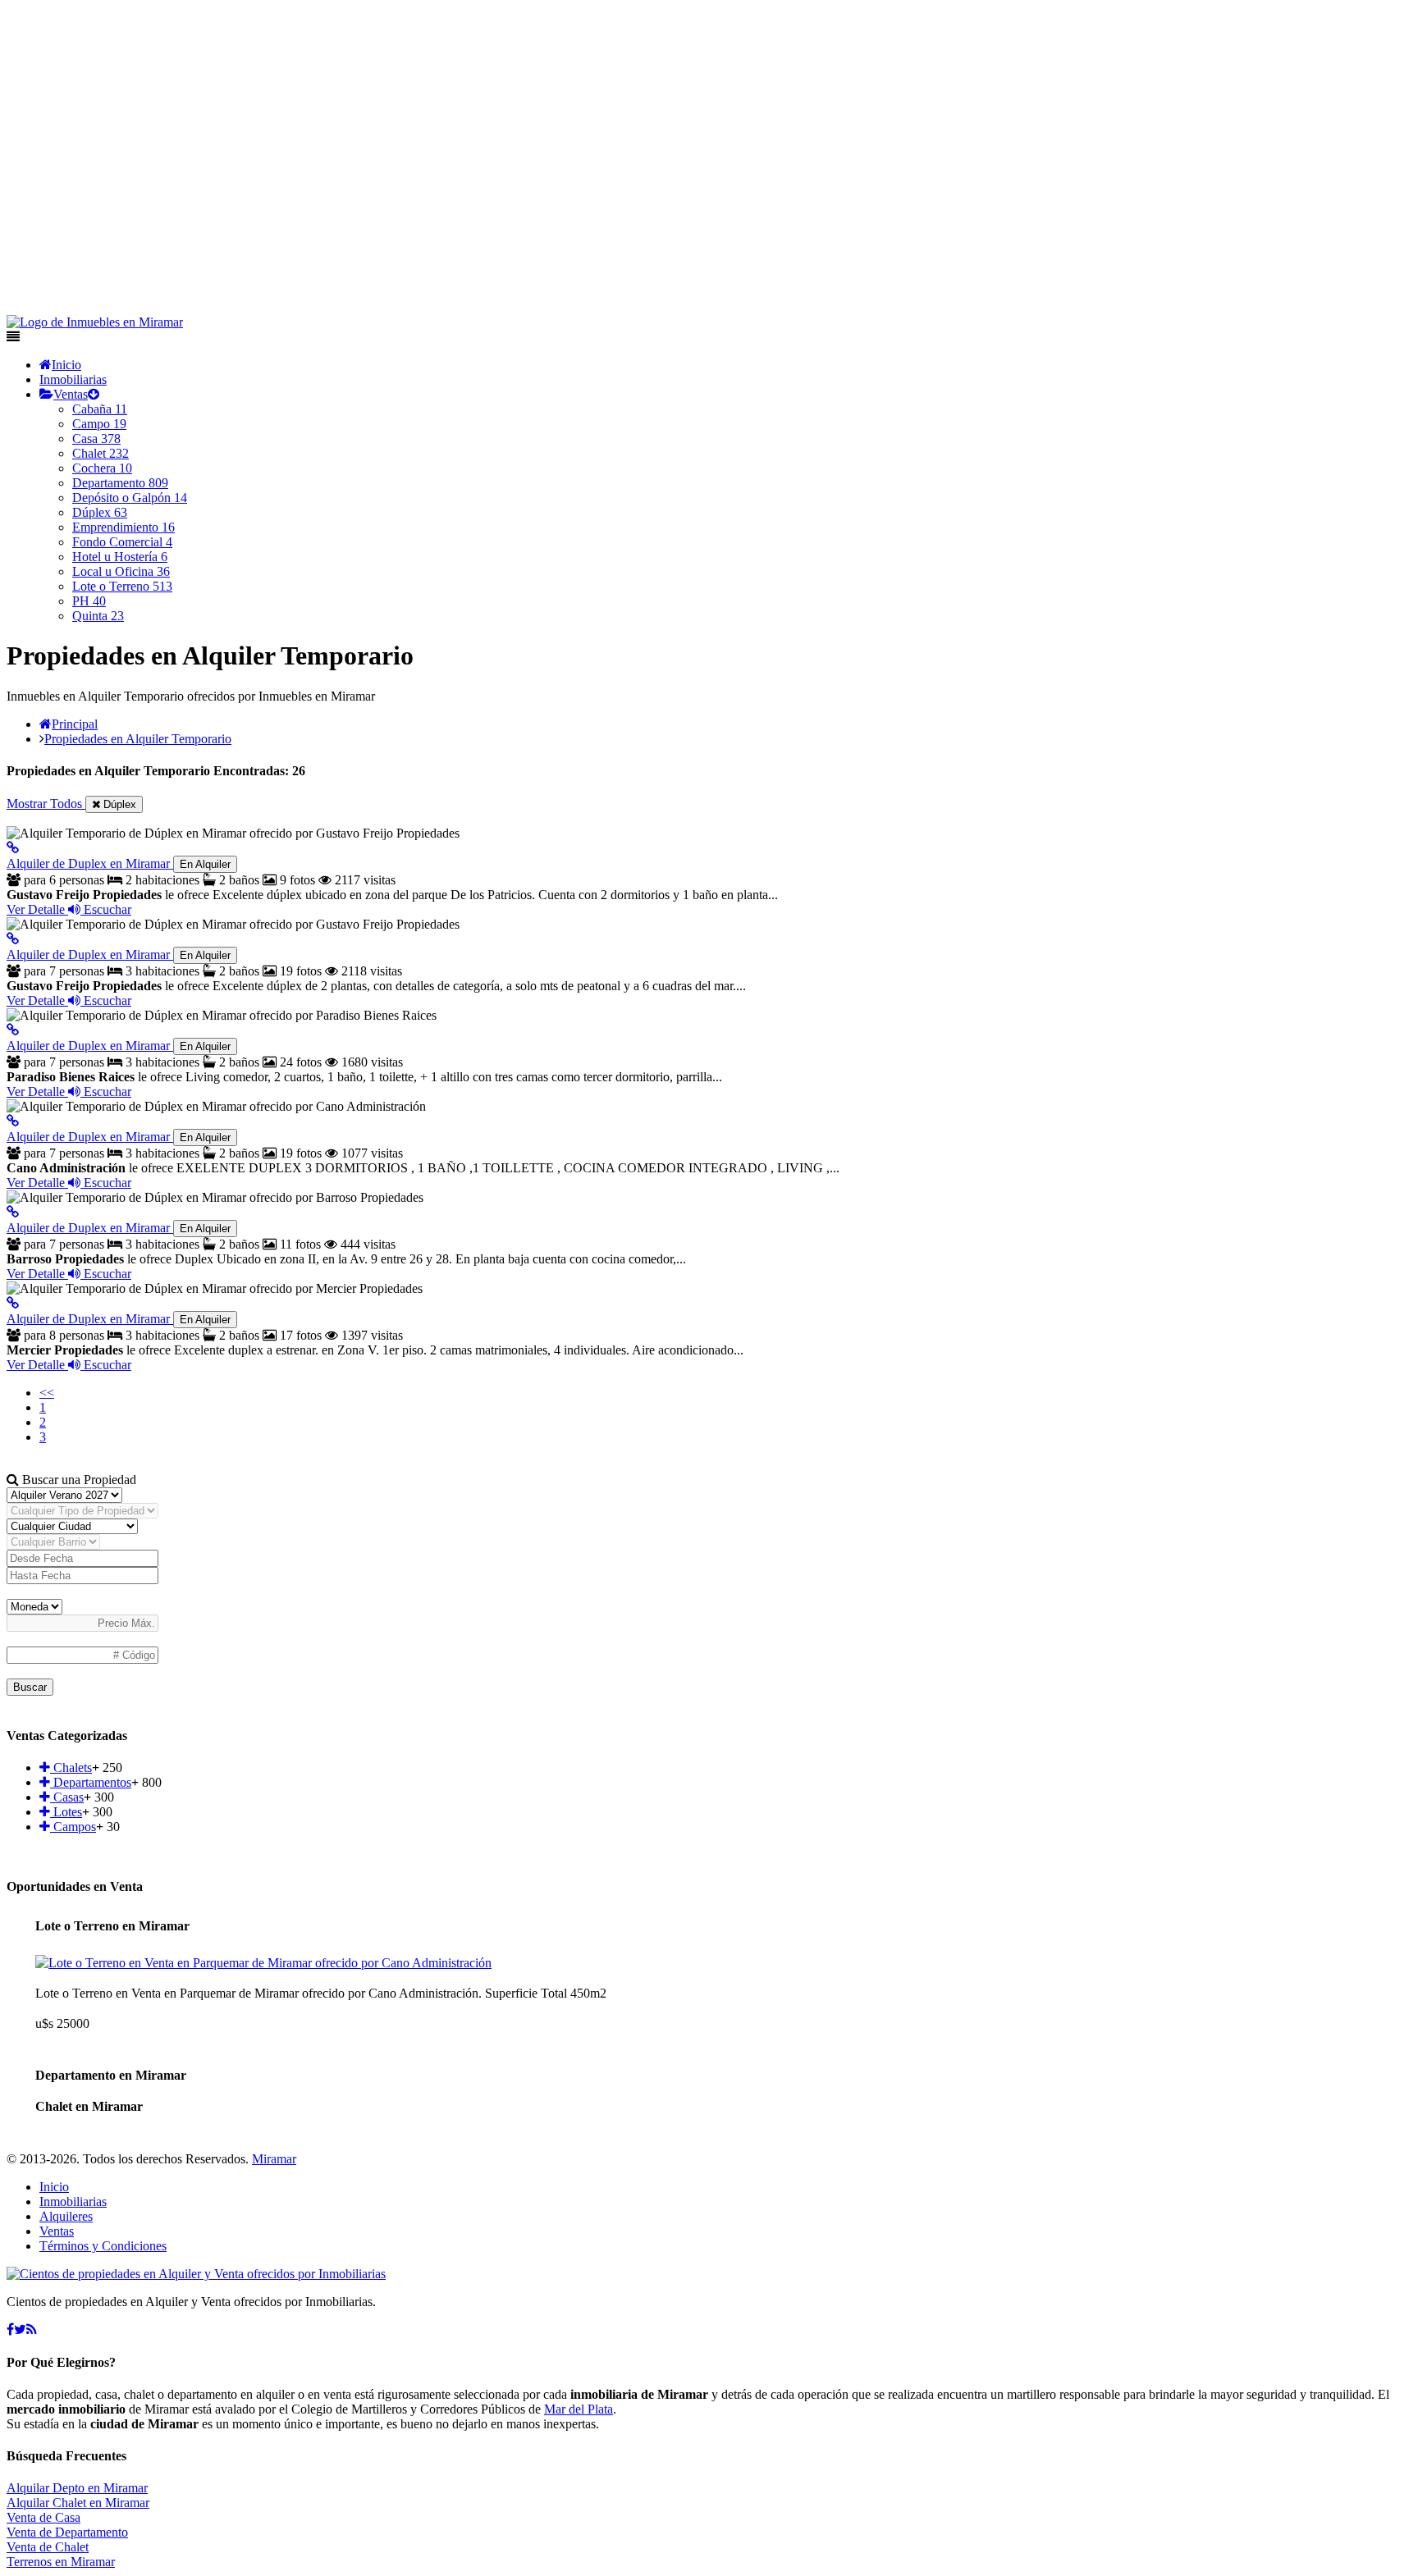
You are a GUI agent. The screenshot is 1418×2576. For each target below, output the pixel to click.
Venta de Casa (43, 2517)
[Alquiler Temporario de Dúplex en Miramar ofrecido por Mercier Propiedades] (13, 1303)
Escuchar (106, 909)
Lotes (66, 1812)
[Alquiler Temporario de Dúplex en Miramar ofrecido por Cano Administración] (13, 1121)
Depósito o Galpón (130, 498)
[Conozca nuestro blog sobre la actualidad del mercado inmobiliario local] (32, 2329)
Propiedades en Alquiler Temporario (138, 739)
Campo (99, 424)
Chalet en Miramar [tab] (89, 2106)
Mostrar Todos (46, 804)
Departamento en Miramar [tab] (111, 2075)
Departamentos (91, 1782)
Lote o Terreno (122, 586)
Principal (75, 724)
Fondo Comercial (122, 542)
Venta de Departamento (67, 2532)
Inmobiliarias (73, 379)
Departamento (120, 483)
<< (47, 1393)
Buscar (30, 1687)
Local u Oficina (121, 571)
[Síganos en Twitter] (20, 2329)
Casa (96, 438)
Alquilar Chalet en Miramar (78, 2503)
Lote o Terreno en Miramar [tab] (112, 1926)
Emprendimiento (124, 527)
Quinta (98, 616)
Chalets (71, 1768)
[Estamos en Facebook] (10, 2329)
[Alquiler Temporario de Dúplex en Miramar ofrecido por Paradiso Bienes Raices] (13, 1030)
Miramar (274, 2159)
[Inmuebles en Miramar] (196, 2274)
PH (89, 601)
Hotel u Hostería (120, 557)
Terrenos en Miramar (61, 2562)
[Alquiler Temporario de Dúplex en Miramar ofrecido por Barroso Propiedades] (13, 1212)
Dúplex (100, 512)
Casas (67, 1797)
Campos (73, 1827)
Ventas (71, 394)
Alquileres (66, 2216)
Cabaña (100, 409)
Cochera (102, 468)
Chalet (101, 453)
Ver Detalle (37, 909)
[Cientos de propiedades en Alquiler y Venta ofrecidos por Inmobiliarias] (95, 322)
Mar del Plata (579, 2409)
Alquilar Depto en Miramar (77, 2488)
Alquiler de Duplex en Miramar (119, 863)
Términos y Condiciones (103, 2246)
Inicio (66, 365)
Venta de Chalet (48, 2547)
